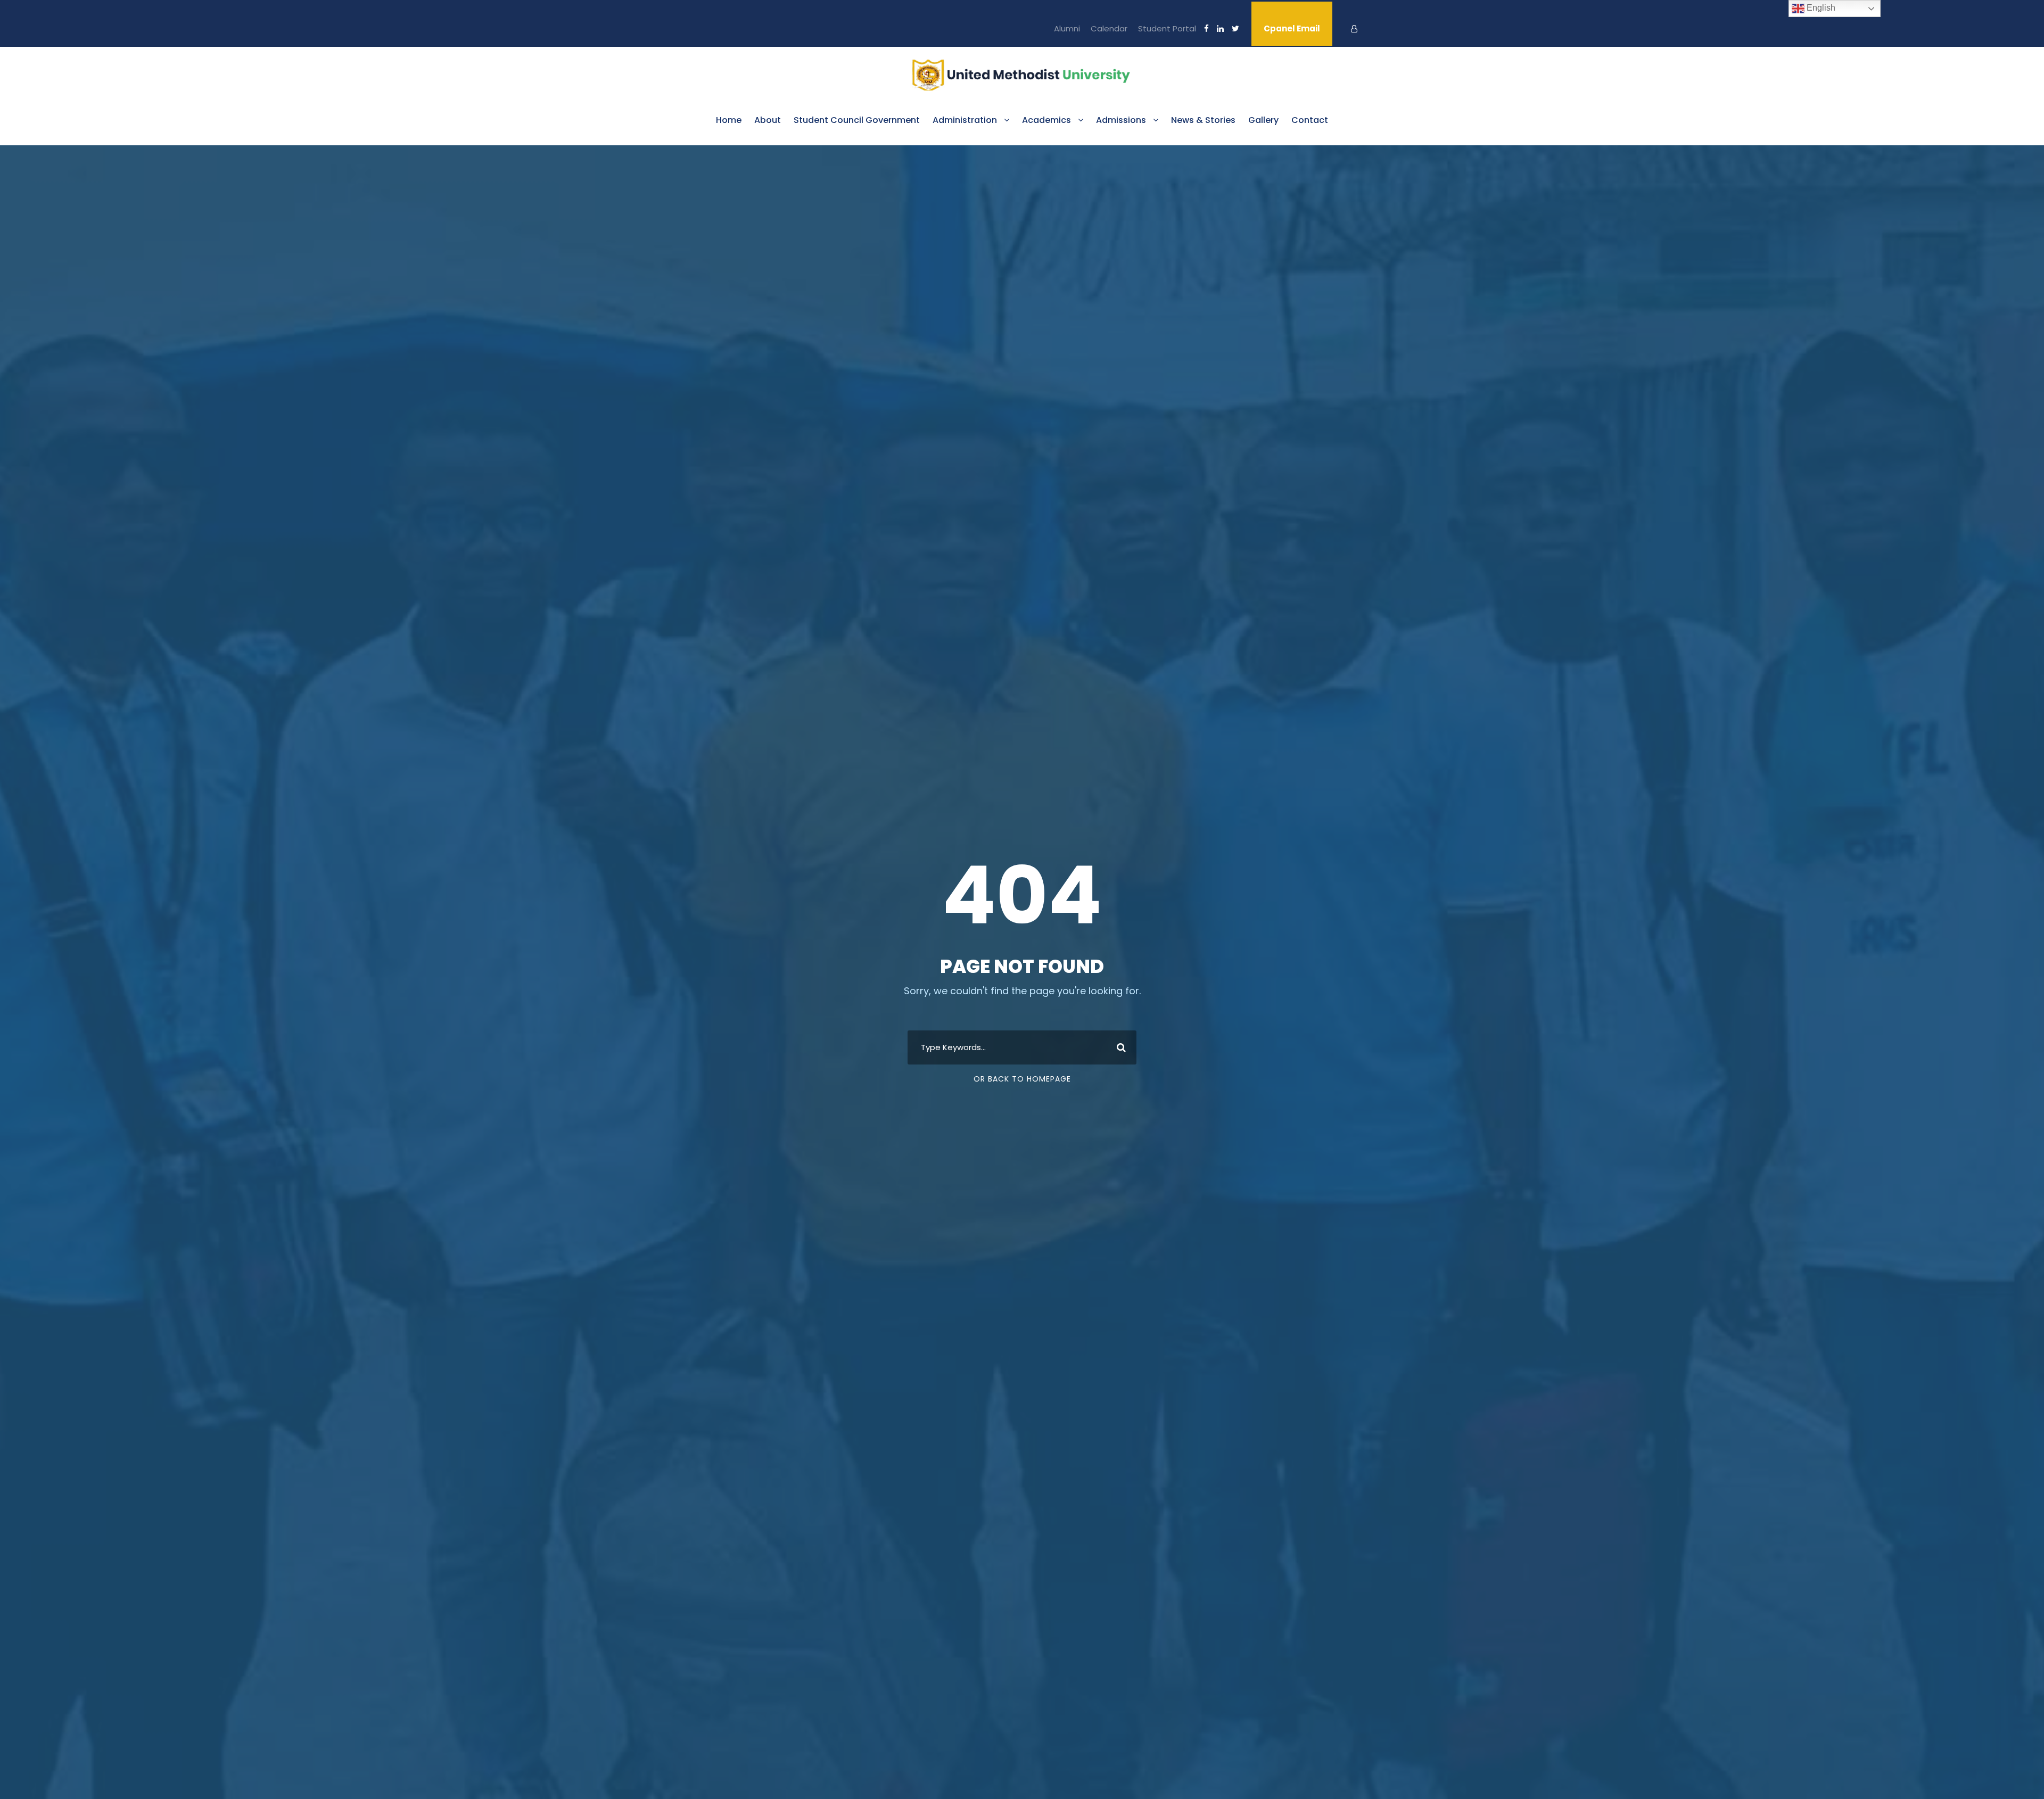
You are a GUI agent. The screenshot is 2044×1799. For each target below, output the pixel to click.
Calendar (1109, 28)
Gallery (1263, 120)
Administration (965, 120)
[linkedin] (1220, 28)
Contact (1310, 120)
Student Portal (1167, 28)
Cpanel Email (1292, 28)
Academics (1046, 120)
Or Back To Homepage (1022, 1079)
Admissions (1121, 120)
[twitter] (1235, 28)
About (768, 120)
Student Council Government (857, 120)
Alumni (1067, 28)
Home (729, 120)
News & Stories (1203, 120)
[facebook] (1206, 28)
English (1820, 8)
